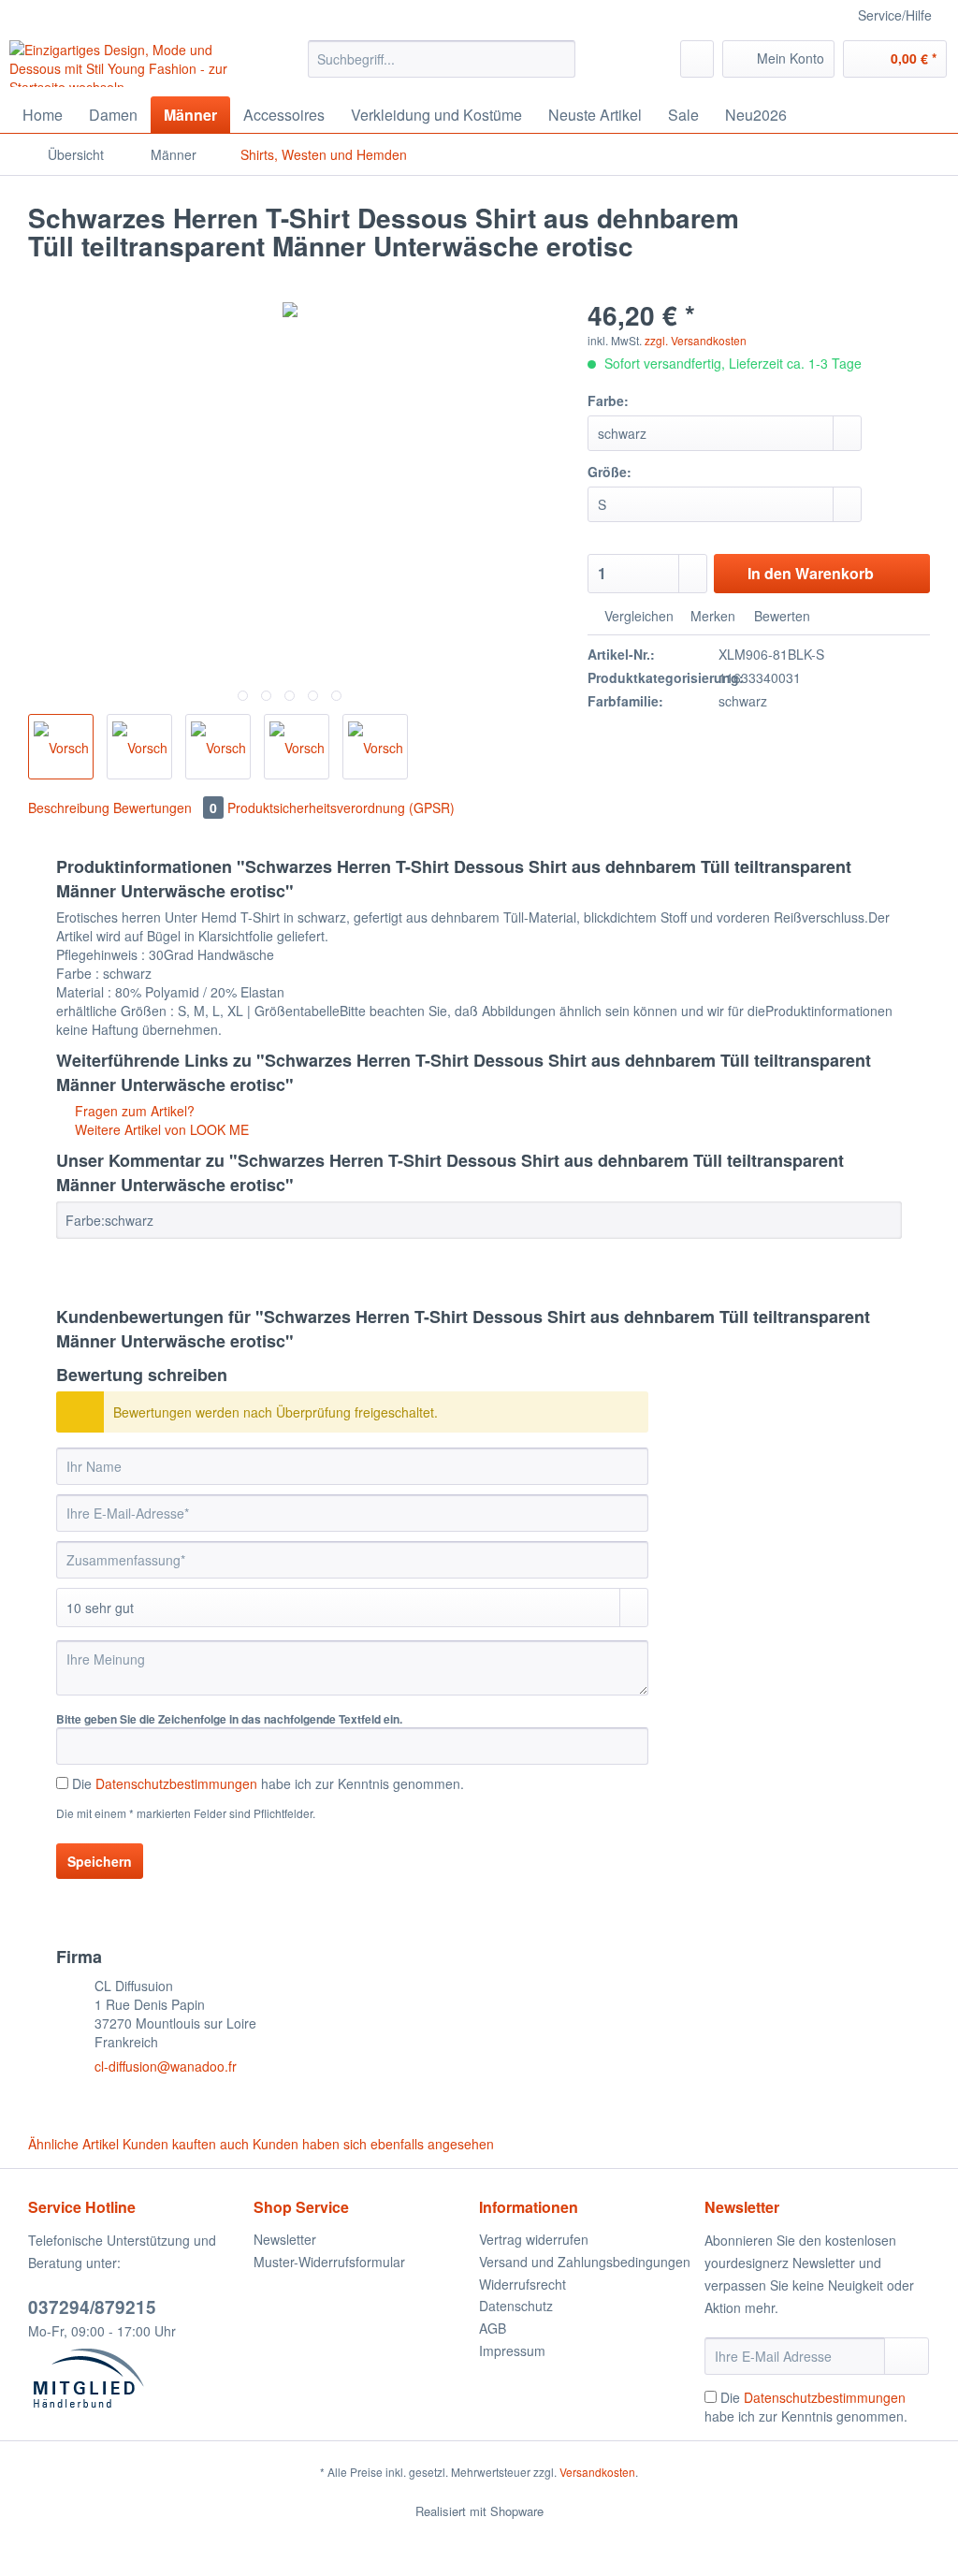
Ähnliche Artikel (73, 2144)
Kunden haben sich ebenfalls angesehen (373, 2144)
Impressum (512, 2350)
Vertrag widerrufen (534, 2239)
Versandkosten (597, 2472)
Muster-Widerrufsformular (329, 2262)
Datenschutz (516, 2306)
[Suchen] (558, 59)
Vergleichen (637, 616)
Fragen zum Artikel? (133, 1111)
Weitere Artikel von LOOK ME (160, 1129)
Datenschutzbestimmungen (176, 1783)
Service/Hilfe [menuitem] (895, 15)
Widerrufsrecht (523, 2284)
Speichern (100, 1861)
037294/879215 (92, 2307)
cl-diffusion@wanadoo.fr (166, 2066)
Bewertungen (165, 808)
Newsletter (285, 2239)
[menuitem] (442, 68)
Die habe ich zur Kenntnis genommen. (268, 1783)
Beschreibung (69, 808)
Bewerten (780, 616)
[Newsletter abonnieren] (907, 2356)
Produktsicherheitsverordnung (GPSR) (341, 808)
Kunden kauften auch (186, 2144)
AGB (493, 2328)
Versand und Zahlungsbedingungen (585, 2262)
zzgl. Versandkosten (696, 340)
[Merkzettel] (697, 59)
